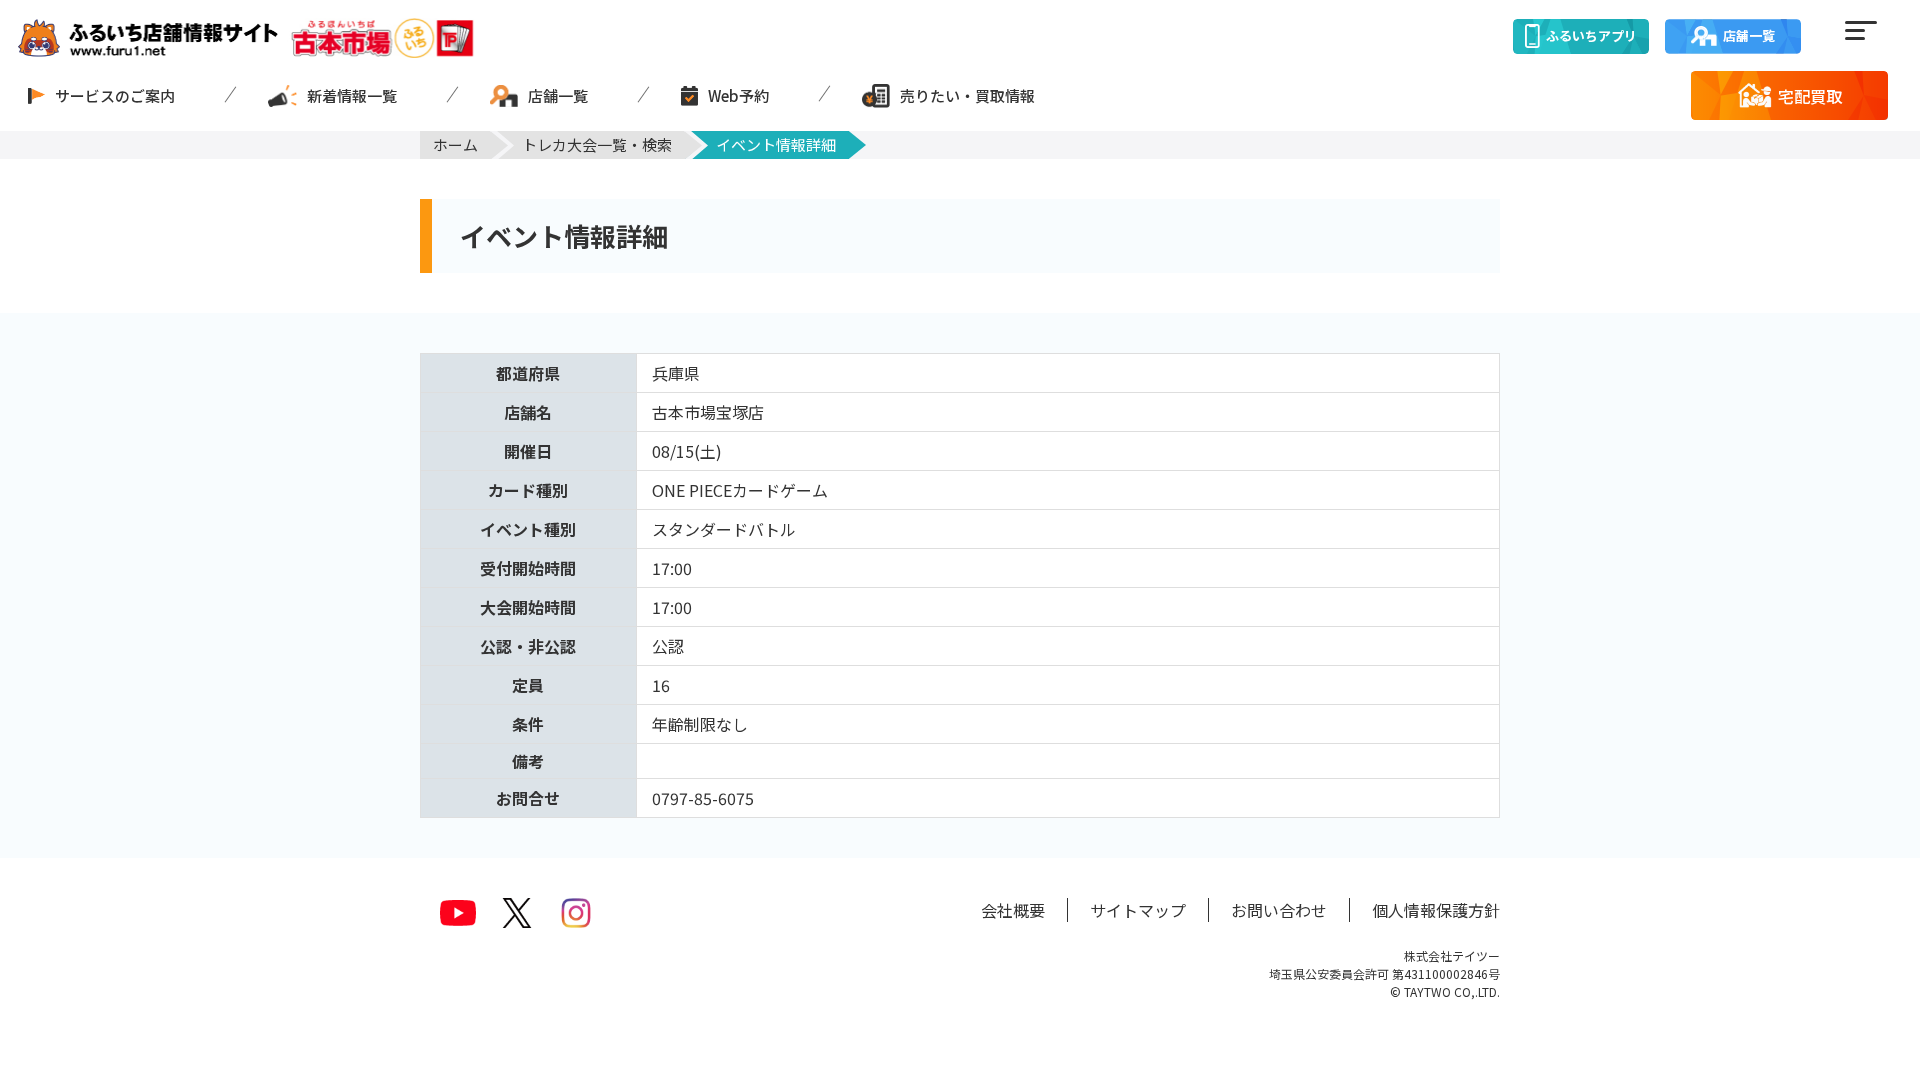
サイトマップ (1138, 910)
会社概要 (1013, 910)
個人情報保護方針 (1436, 910)
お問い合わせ (1279, 910)
